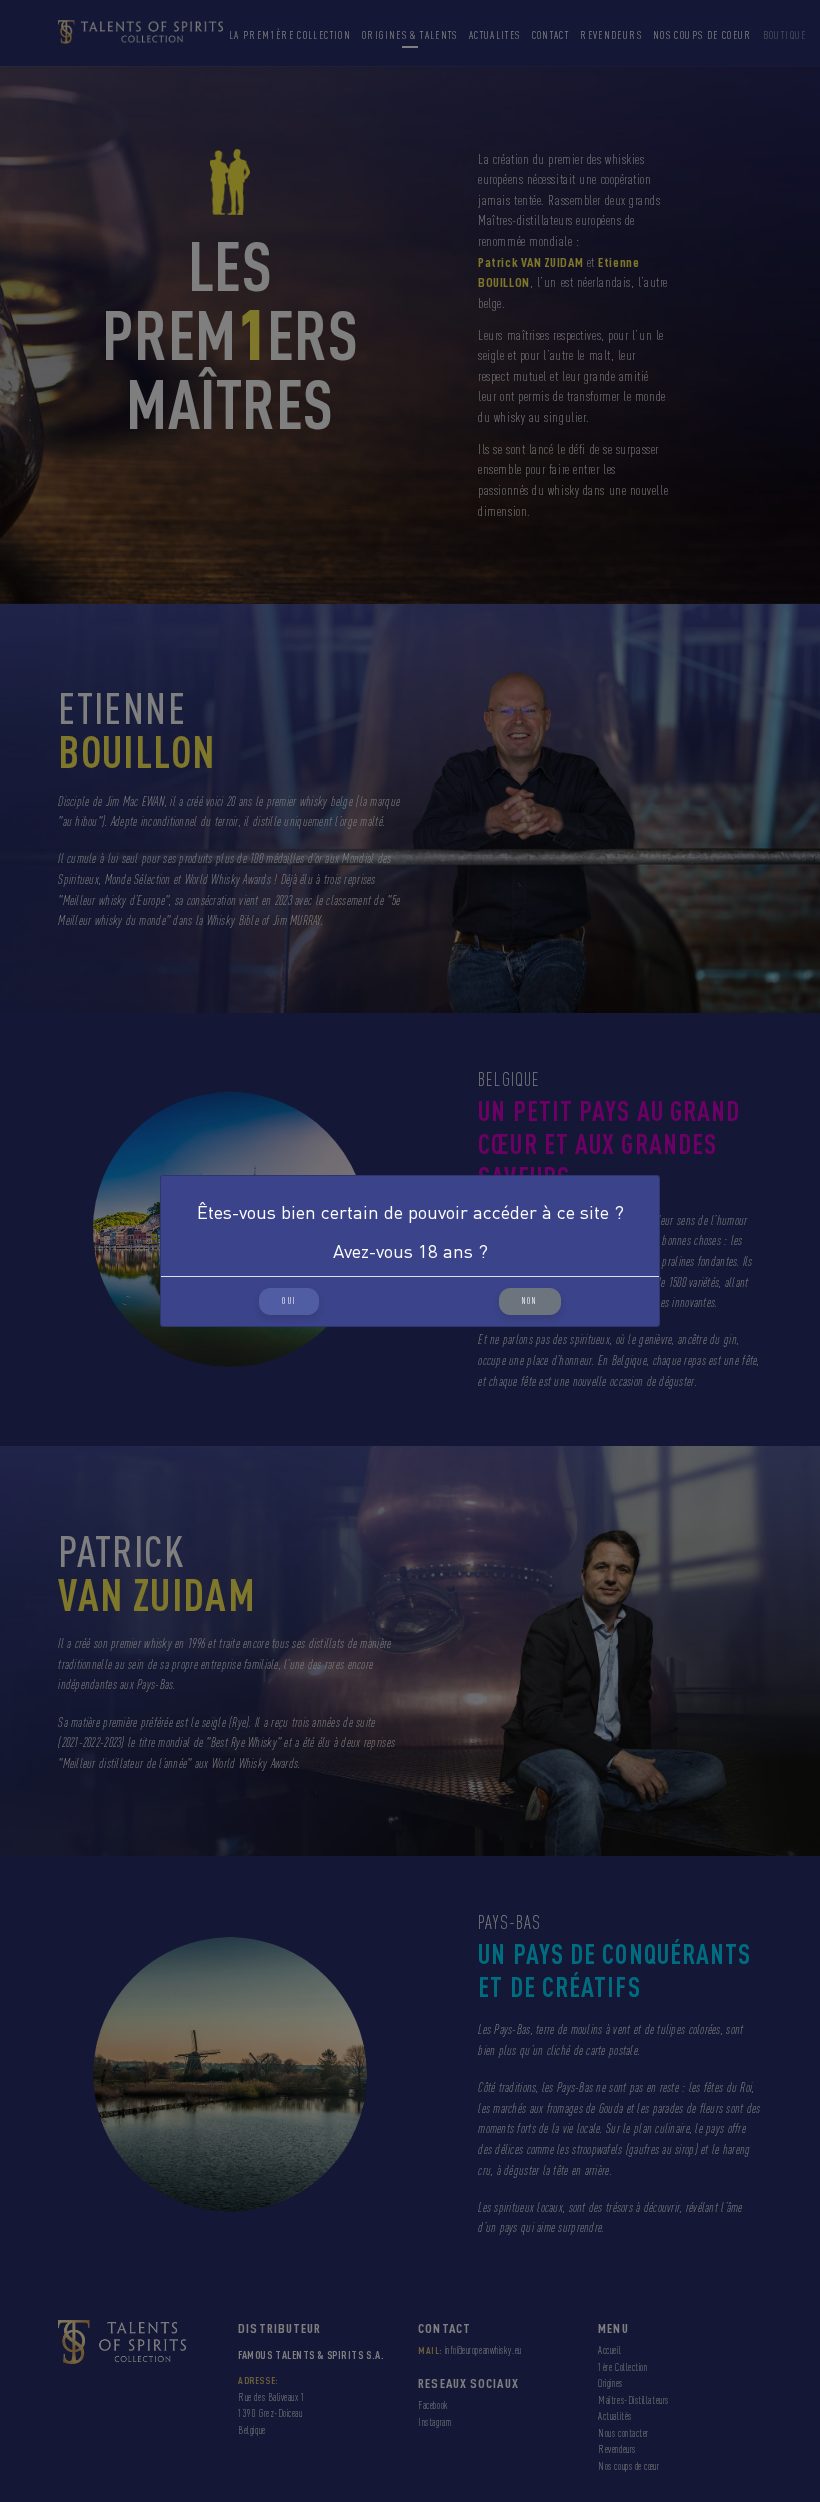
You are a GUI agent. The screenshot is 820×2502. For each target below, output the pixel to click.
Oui (289, 1301)
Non (530, 1301)
